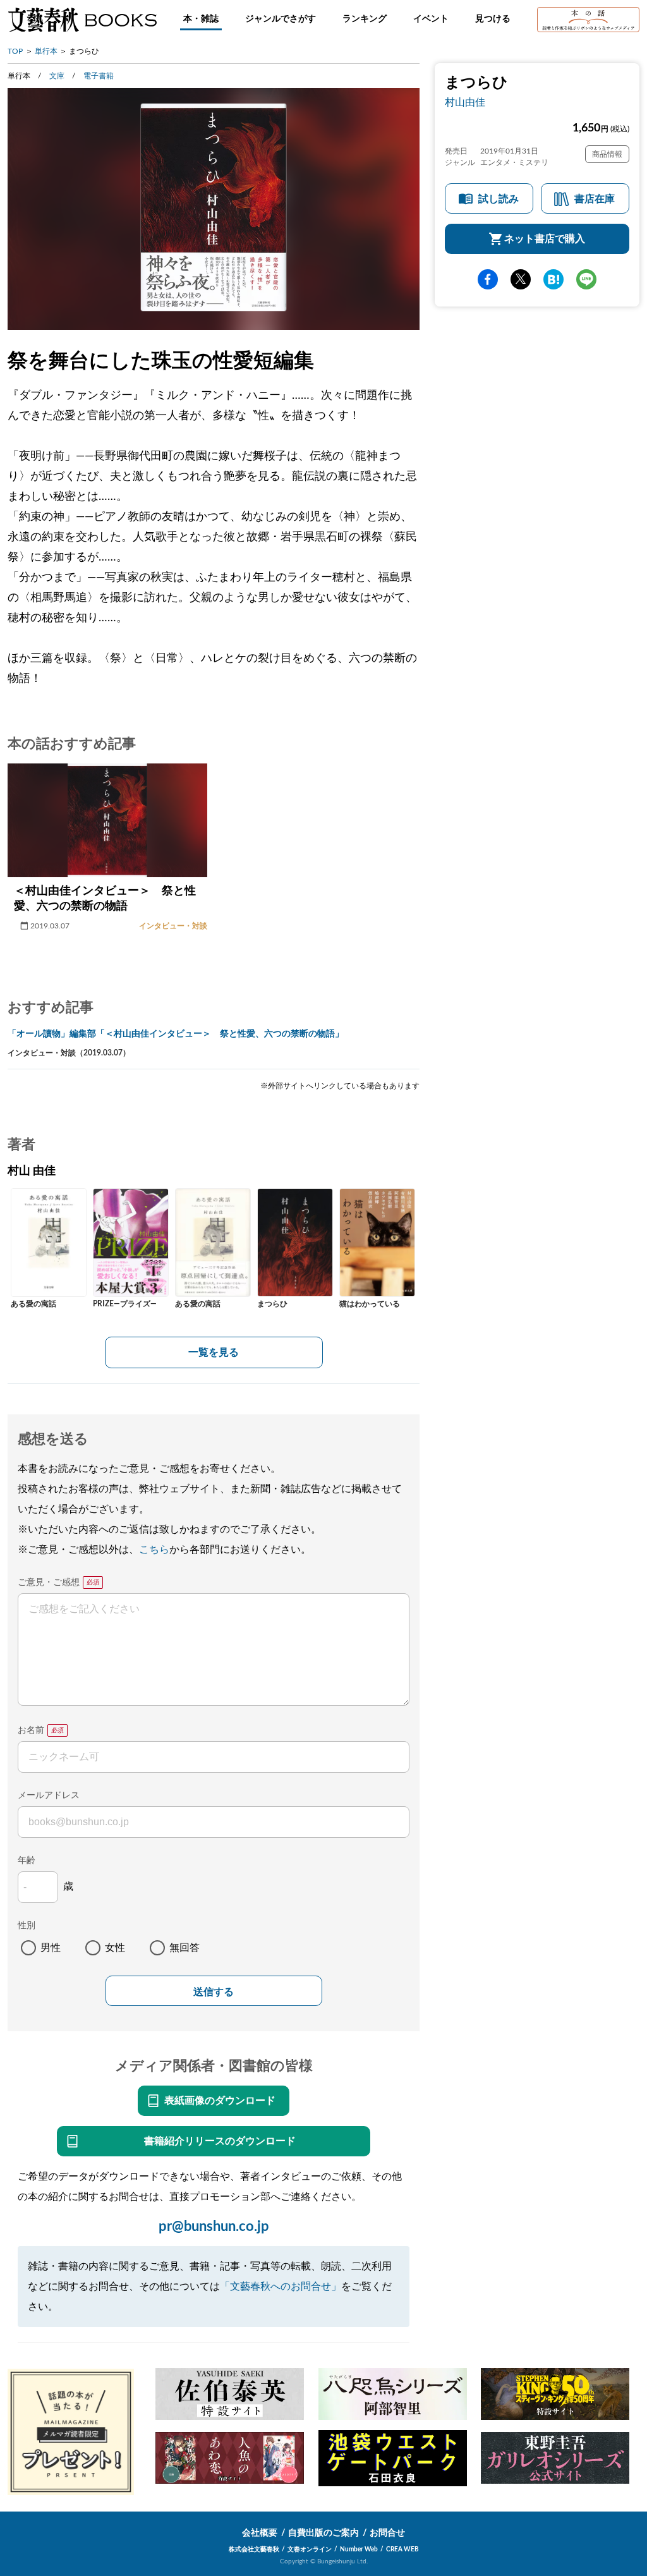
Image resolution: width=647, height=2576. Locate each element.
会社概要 (260, 2533)
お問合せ (387, 2533)
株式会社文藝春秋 (254, 2549)
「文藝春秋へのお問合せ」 (281, 2287)
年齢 (27, 1861)
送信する (214, 1992)
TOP (15, 51)
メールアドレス (49, 1795)
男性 (51, 1948)
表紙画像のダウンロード (220, 2101)
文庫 (57, 76)
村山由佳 (465, 102)
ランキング (365, 19)
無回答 (184, 1948)
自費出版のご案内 (323, 2533)
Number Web (359, 2549)
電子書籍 (99, 76)
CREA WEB (402, 2549)
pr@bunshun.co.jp (214, 2227)
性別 (27, 1926)
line (586, 279)
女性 (115, 1948)
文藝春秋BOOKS (82, 20)
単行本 (46, 51)
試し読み (499, 199)
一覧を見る (214, 1352)
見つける (493, 19)
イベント (431, 19)
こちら (154, 1550)
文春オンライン (310, 2549)
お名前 (31, 1730)
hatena (553, 279)
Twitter (521, 279)
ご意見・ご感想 (49, 1583)
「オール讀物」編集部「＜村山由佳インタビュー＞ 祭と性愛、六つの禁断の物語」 (176, 1034)
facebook (488, 279)
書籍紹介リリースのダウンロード (220, 2141)
